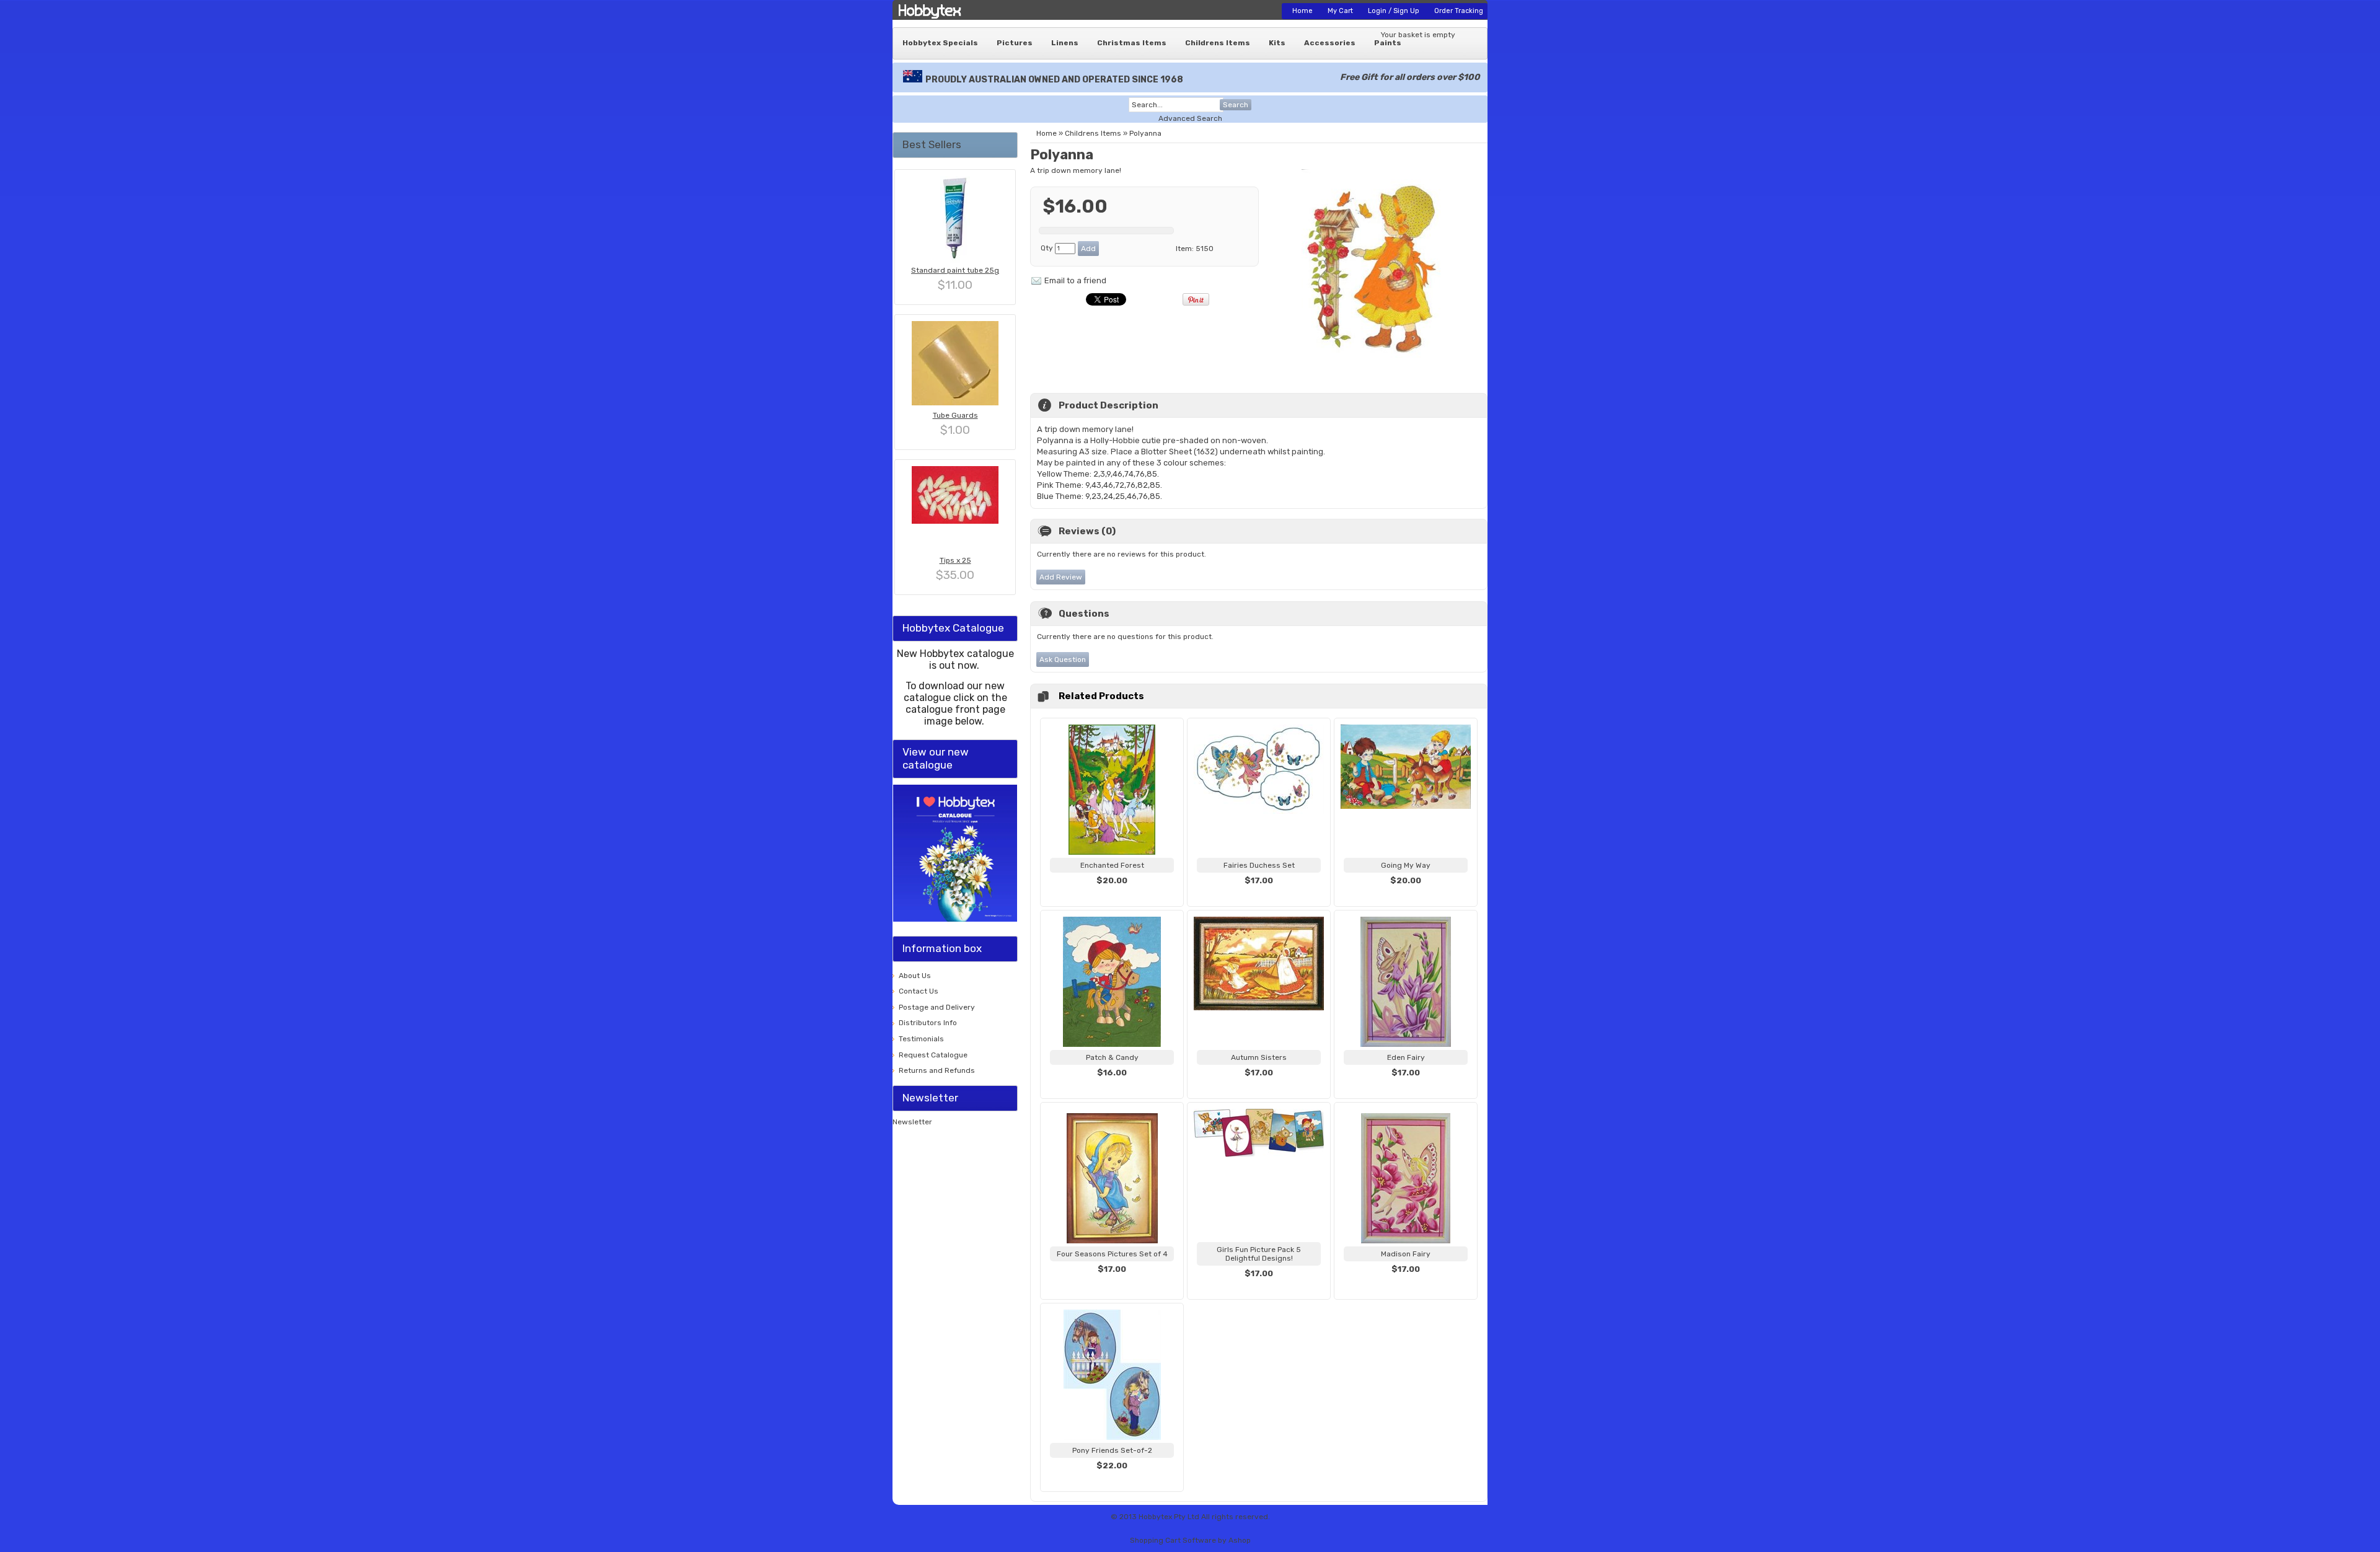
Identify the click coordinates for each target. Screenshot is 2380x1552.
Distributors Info (928, 1023)
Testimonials (921, 1039)
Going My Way (1406, 865)
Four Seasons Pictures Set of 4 (1112, 1254)
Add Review (1061, 577)
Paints (1388, 43)
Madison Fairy (1406, 1254)
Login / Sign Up (1394, 11)
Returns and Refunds (937, 1070)
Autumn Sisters (1259, 1057)
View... (1112, 896)
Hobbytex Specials (940, 43)
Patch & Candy (1112, 1057)
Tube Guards (955, 415)
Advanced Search (1190, 118)
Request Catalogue (933, 1055)
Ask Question (1063, 659)
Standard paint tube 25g (955, 270)
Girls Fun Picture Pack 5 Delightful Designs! (1259, 1254)
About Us (915, 976)
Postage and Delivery (937, 1007)
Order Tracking (1459, 11)
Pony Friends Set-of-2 (1112, 1450)
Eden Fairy (1406, 1057)
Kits (1277, 43)
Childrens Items (1218, 43)
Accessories (1330, 43)
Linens (1065, 43)
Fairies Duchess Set (1259, 865)
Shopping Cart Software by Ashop (1190, 1540)
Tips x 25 (955, 560)
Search (1236, 105)
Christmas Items (1132, 43)
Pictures (1015, 43)
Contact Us (919, 991)
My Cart (1340, 11)
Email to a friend (1075, 280)
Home (1302, 11)
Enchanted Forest (1112, 865)
